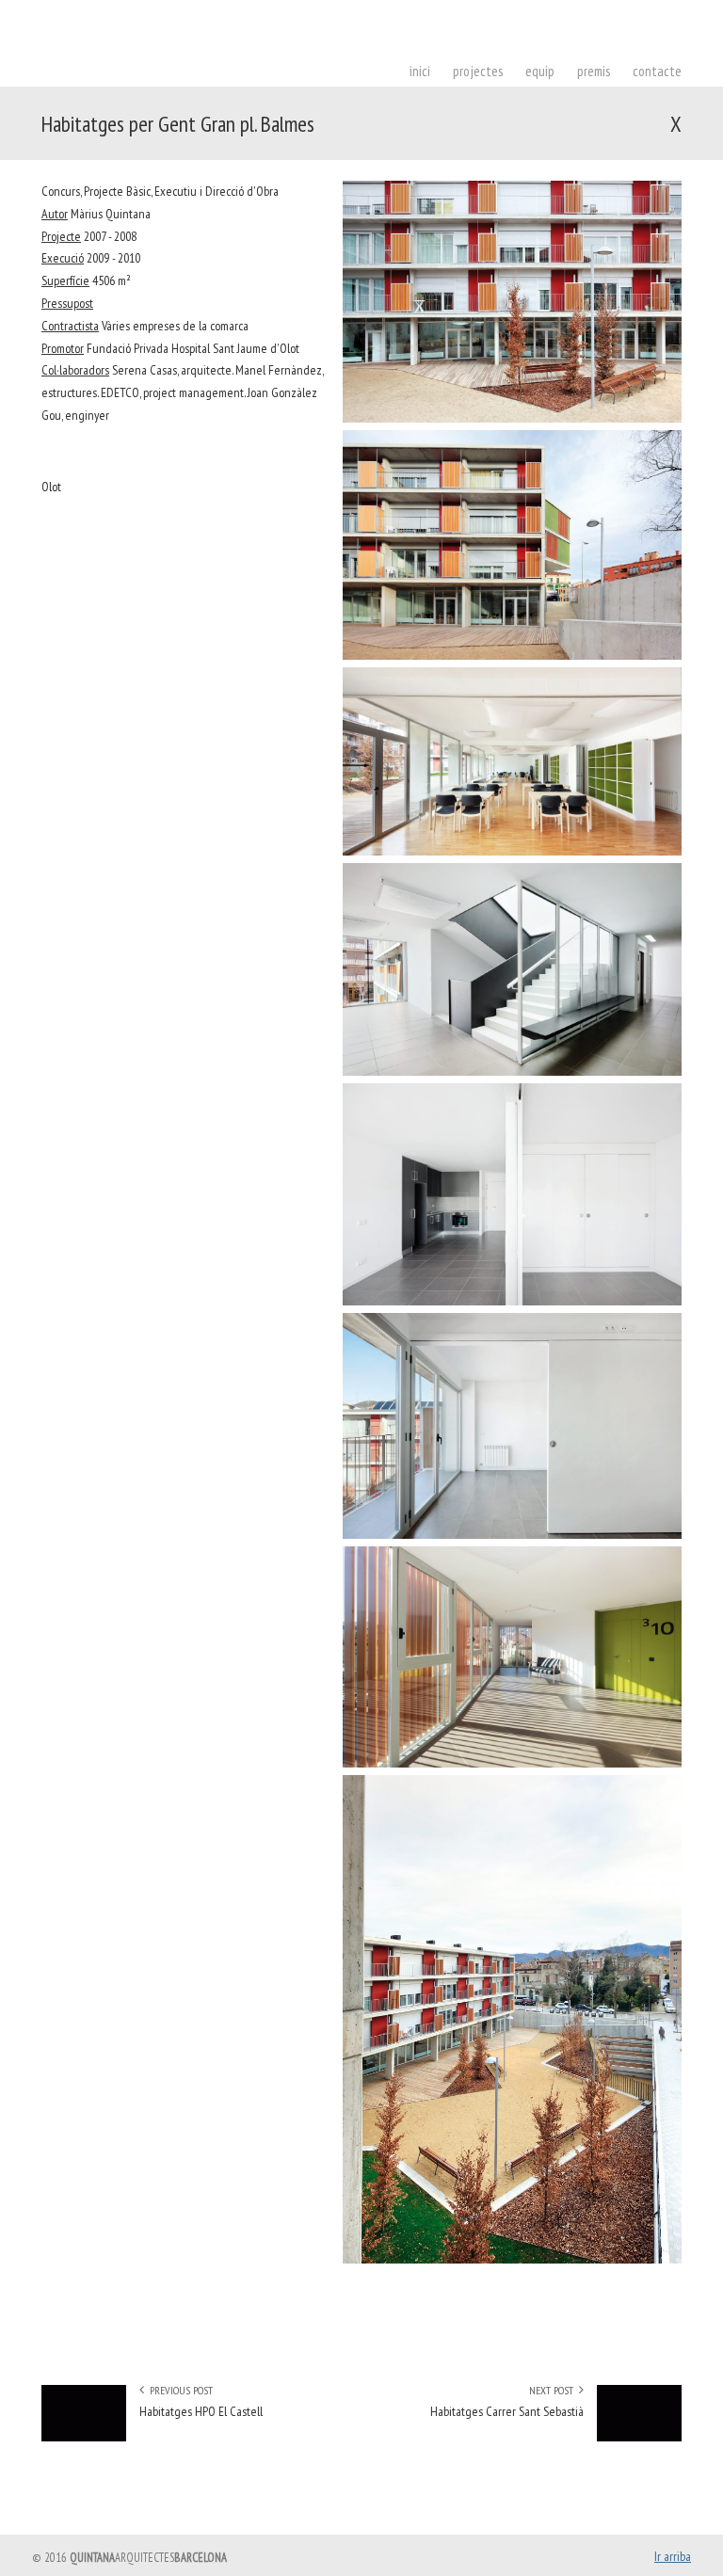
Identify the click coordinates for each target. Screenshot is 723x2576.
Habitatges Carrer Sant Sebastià (507, 2411)
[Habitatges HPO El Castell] (84, 2437)
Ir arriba (673, 2556)
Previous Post (178, 2390)
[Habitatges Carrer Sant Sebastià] (639, 2437)
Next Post (554, 2390)
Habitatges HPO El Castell (201, 2411)
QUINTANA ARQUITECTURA (230, 53)
